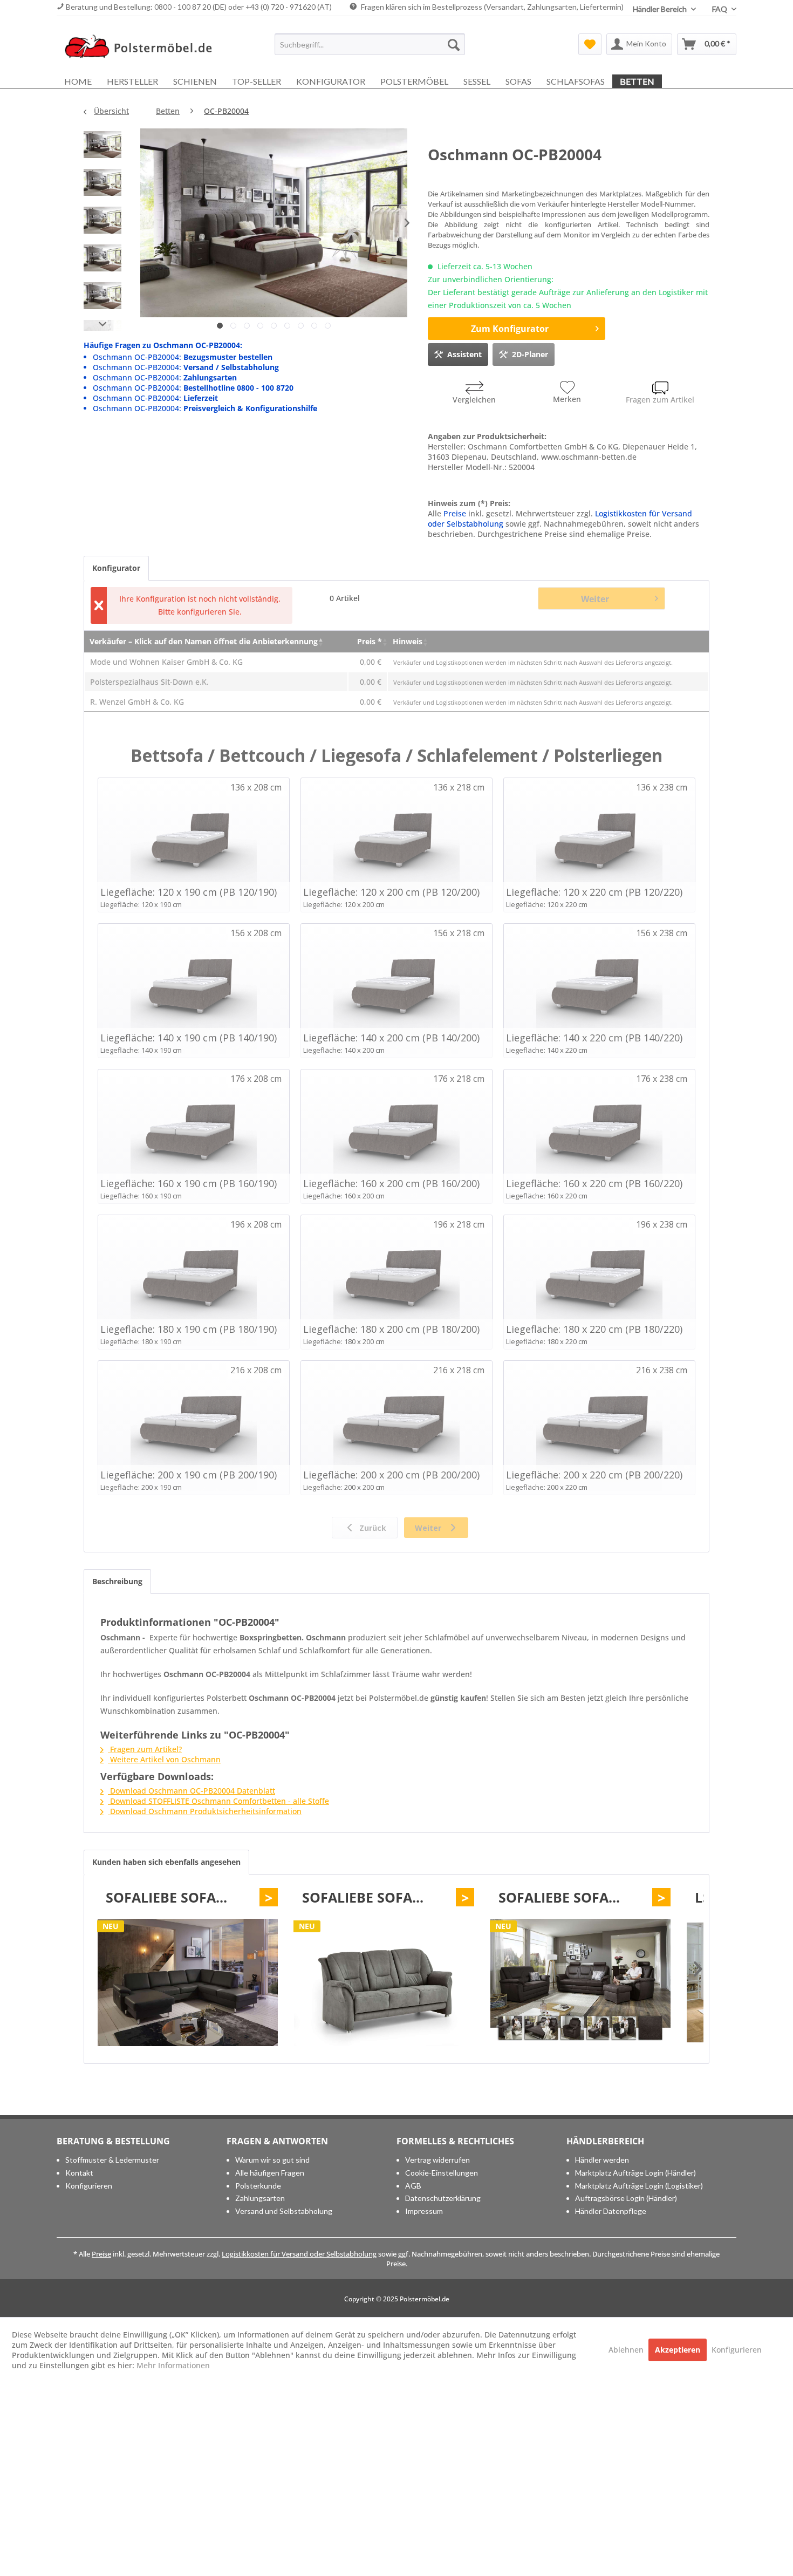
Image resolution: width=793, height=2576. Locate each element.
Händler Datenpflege (611, 2211)
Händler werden (602, 2160)
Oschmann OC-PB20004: (183, 357)
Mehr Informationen (173, 2365)
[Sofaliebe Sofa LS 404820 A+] (580, 1982)
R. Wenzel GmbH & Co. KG (137, 702)
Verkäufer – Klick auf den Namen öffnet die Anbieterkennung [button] (204, 641)
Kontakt (79, 2173)
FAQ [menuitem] (720, 9)
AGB (413, 2186)
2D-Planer (530, 354)
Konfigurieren (89, 2186)
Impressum (424, 2211)
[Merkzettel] (590, 44)
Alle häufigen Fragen (270, 2173)
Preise (455, 513)
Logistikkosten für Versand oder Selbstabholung (299, 2254)
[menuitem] (370, 44)
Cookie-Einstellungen (442, 2173)
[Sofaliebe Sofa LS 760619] (188, 1982)
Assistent (464, 354)
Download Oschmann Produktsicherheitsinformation (205, 1811)
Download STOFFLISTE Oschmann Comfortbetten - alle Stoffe (218, 1801)
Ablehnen (627, 2350)
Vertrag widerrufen (437, 2160)
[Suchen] (454, 44)
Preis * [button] (370, 641)
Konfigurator (116, 568)
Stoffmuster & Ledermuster (112, 2160)
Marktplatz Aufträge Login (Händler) (635, 2173)
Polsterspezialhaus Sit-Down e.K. (149, 682)
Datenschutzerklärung (443, 2198)
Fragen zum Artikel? (145, 1749)
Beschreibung (117, 1581)
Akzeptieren (678, 2350)
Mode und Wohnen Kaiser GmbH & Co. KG (166, 662)
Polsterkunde (258, 2186)
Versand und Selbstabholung (284, 2211)
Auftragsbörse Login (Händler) (626, 2198)
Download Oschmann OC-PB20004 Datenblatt (192, 1791)
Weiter (595, 599)
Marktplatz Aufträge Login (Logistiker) (639, 2186)
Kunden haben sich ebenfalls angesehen (166, 1862)
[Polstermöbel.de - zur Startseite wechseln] (143, 47)
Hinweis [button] (408, 641)
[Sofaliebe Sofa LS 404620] (384, 1982)
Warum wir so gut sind (272, 2160)
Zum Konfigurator (510, 329)
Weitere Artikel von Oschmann (164, 1759)
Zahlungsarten (260, 2198)
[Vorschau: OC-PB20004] (102, 147)
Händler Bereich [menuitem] (661, 9)
